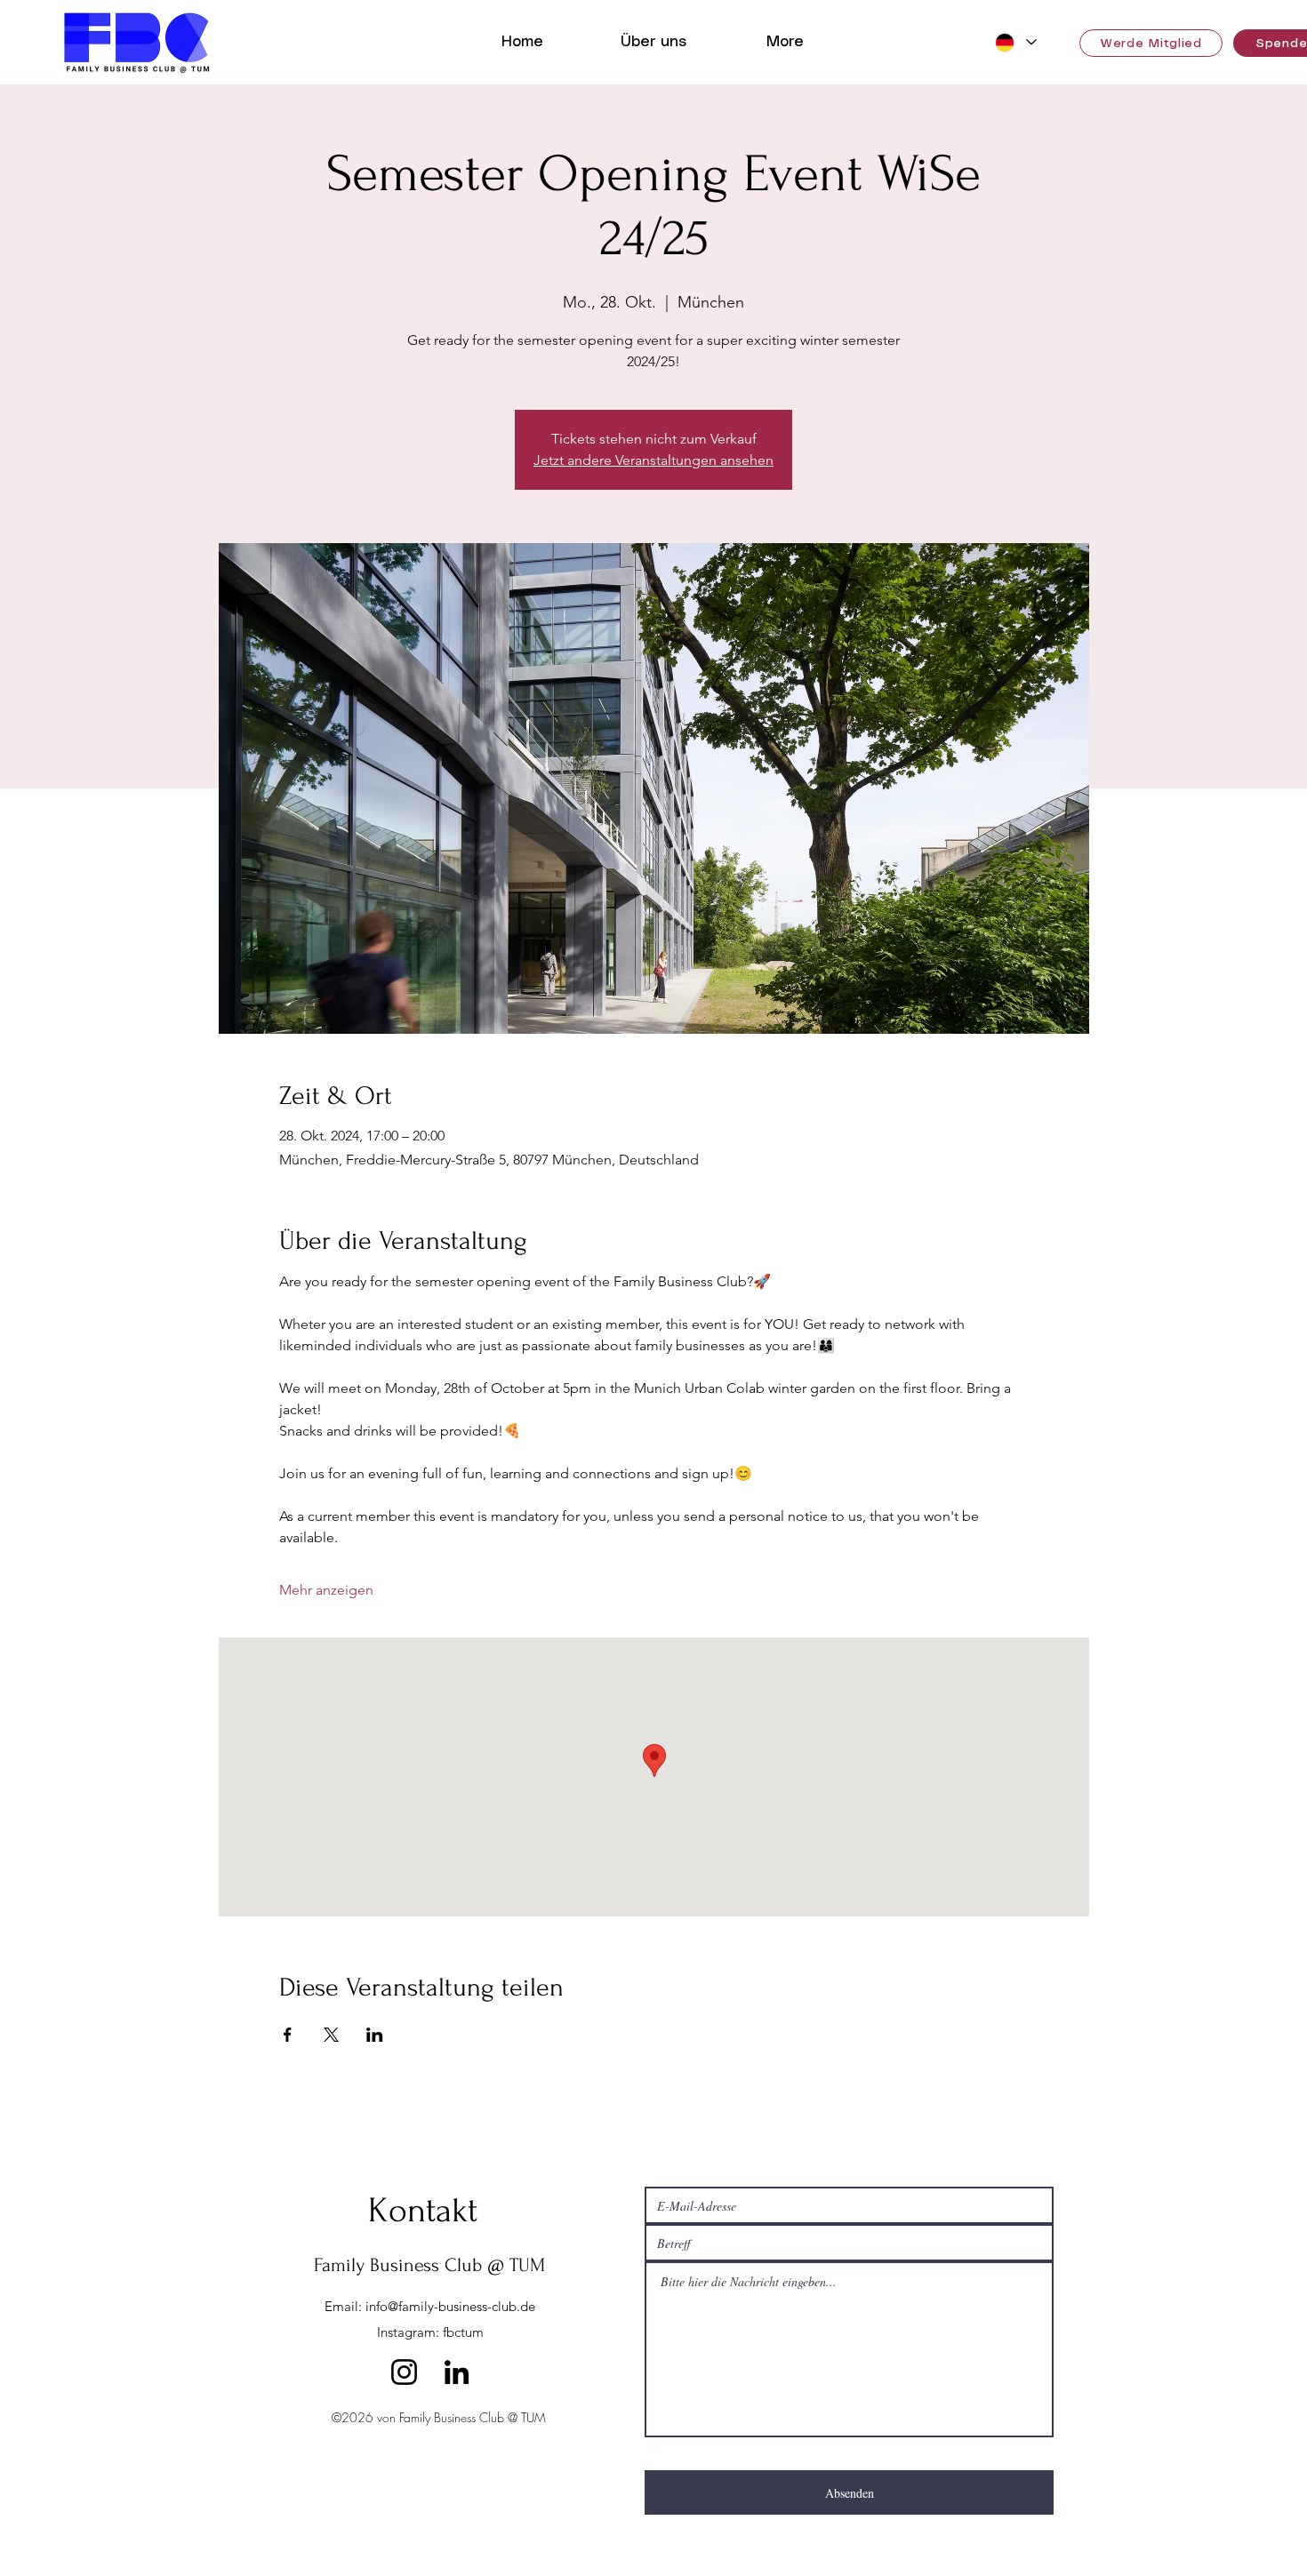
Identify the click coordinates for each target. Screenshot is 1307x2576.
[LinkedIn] (457, 2372)
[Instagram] (404, 2372)
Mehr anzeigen (326, 1590)
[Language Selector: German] (1013, 42)
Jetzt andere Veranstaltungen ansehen (653, 460)
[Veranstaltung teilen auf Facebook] (288, 2035)
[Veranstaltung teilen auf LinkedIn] (375, 2035)
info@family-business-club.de (450, 2306)
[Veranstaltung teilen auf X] (331, 2035)
